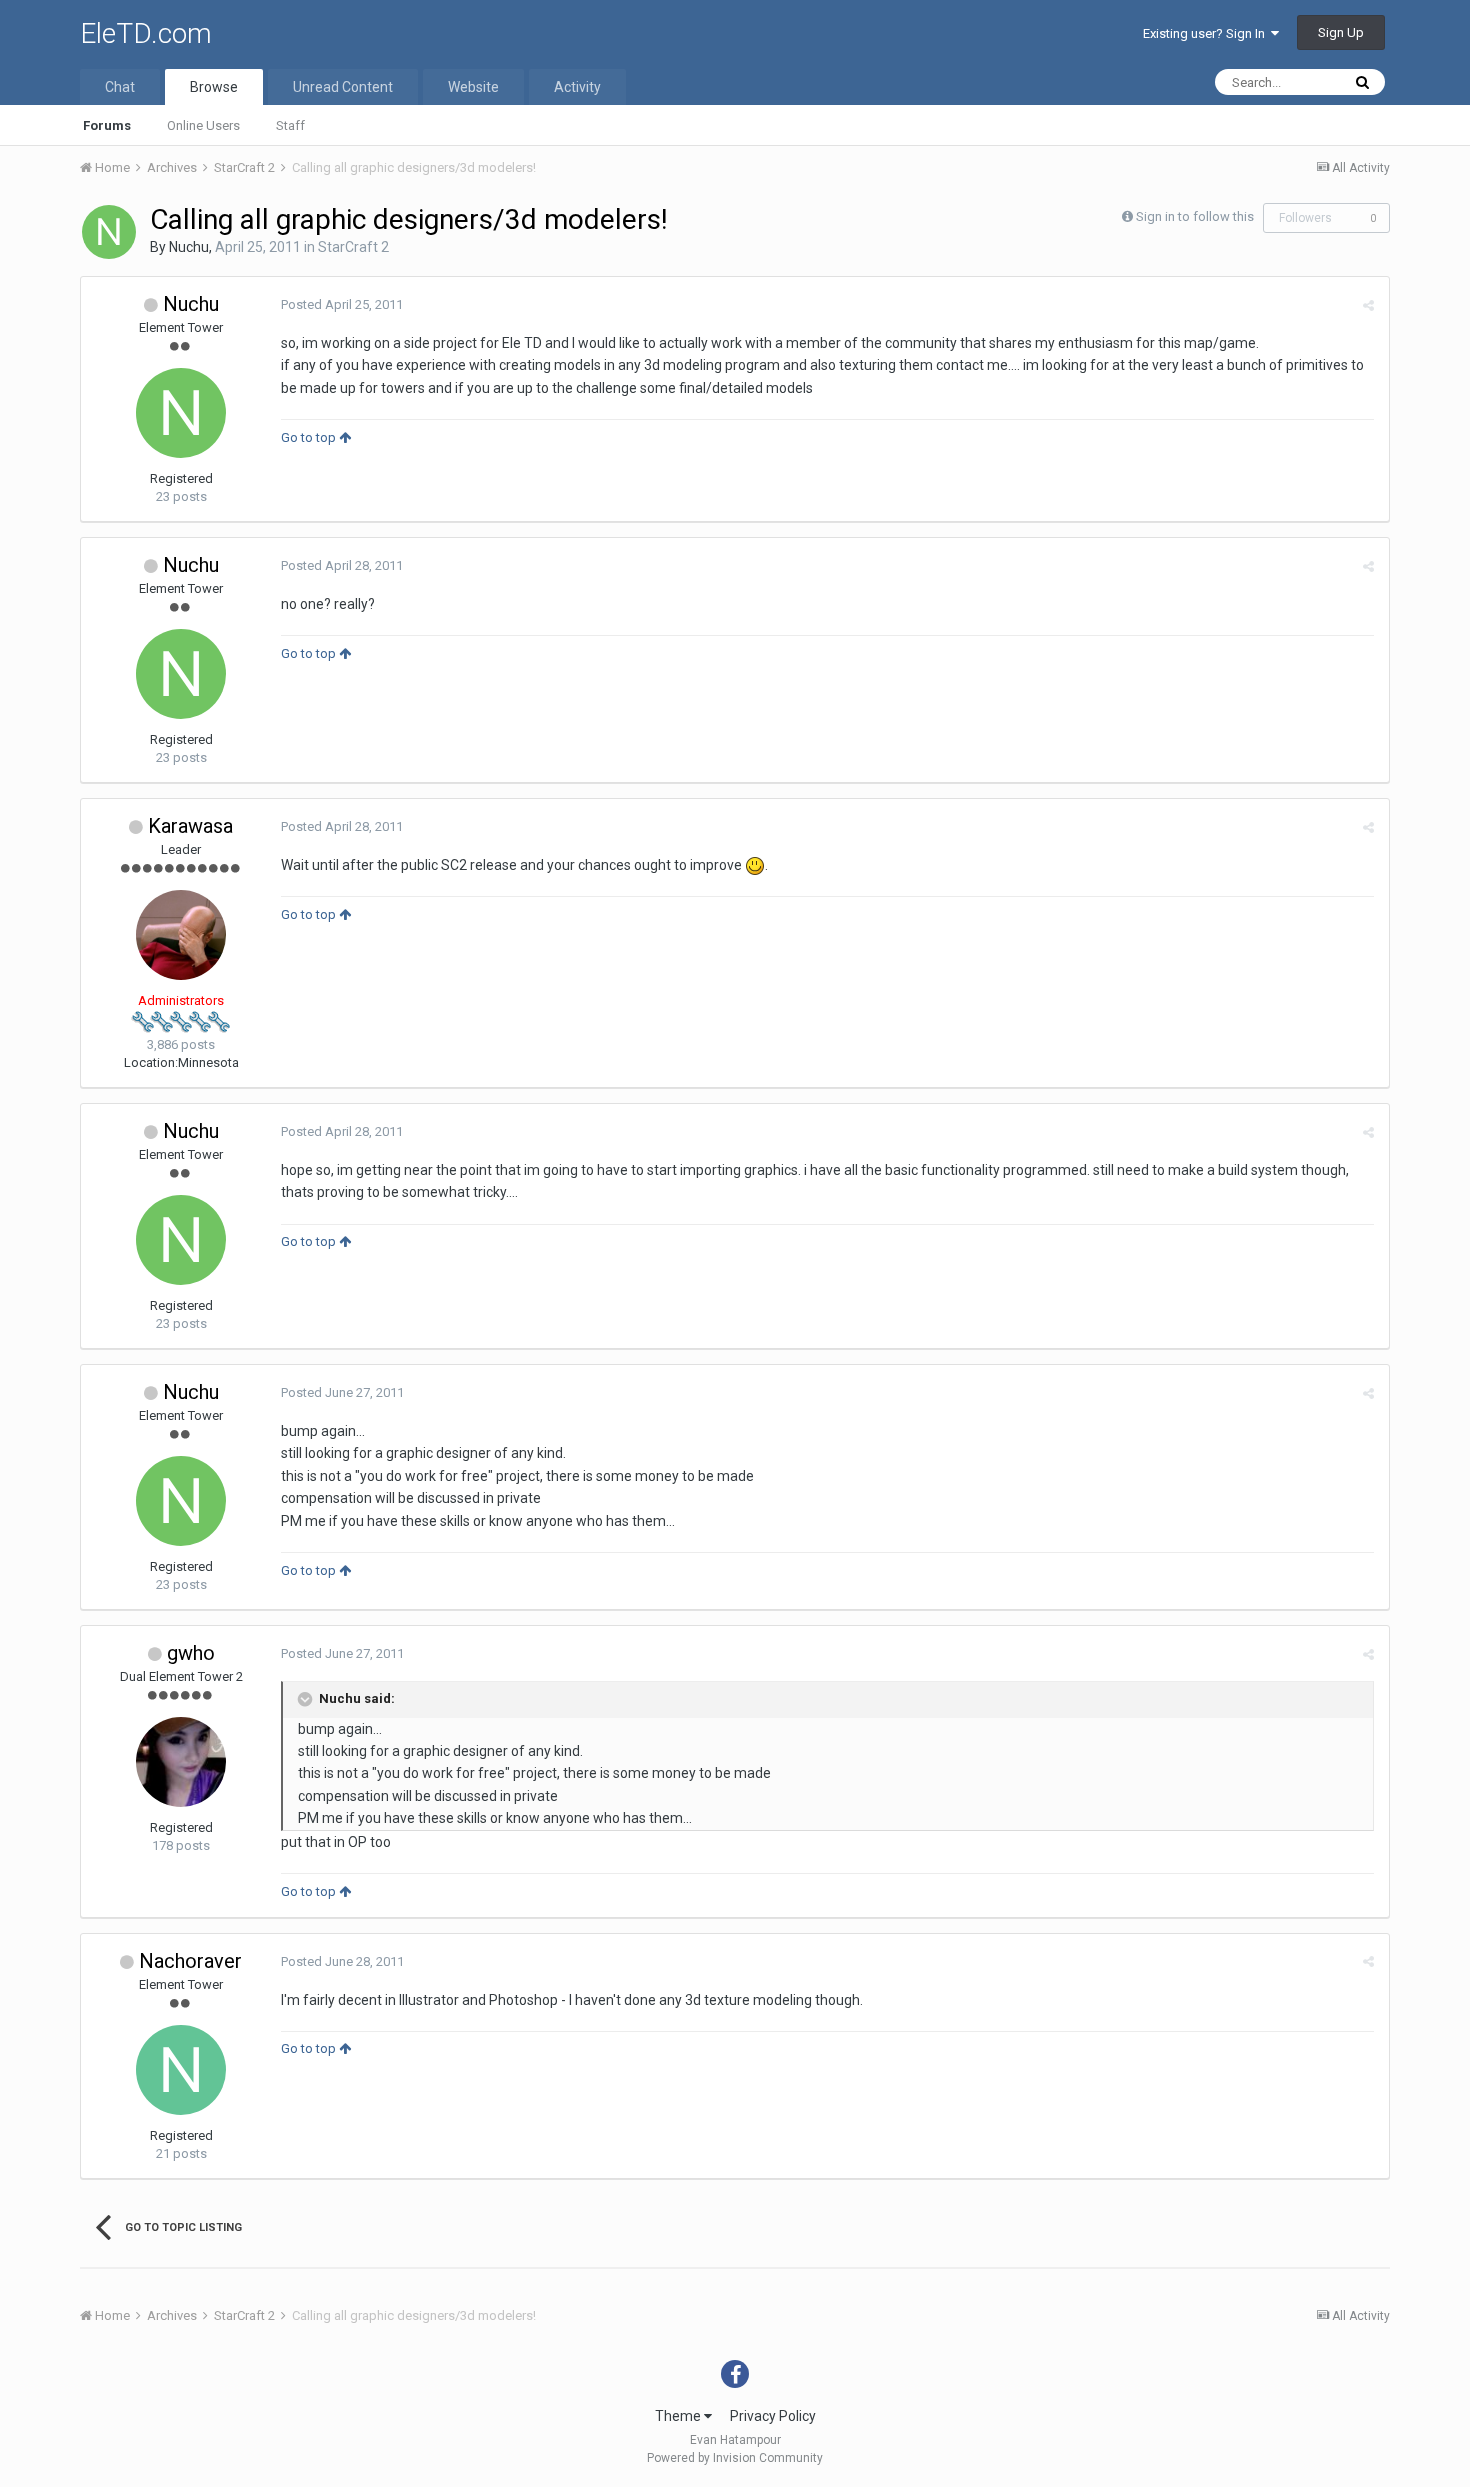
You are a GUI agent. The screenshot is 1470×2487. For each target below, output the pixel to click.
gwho (191, 1653)
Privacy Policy (773, 2416)
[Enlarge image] (755, 865)
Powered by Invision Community (735, 2458)
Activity (577, 87)
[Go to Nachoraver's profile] (181, 2070)
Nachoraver (190, 1961)
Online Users (203, 125)
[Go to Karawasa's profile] (181, 935)
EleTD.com (146, 33)
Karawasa (190, 826)
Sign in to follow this (1195, 216)
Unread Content (343, 87)
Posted (342, 304)
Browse (214, 87)
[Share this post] (1368, 305)
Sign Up (1341, 32)
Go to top (310, 437)
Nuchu (189, 247)
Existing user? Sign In (1207, 33)
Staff (290, 125)
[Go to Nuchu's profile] (109, 232)
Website (473, 87)
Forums (107, 125)
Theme (679, 2416)
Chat (120, 87)
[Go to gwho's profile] (181, 1762)
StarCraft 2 (353, 247)
